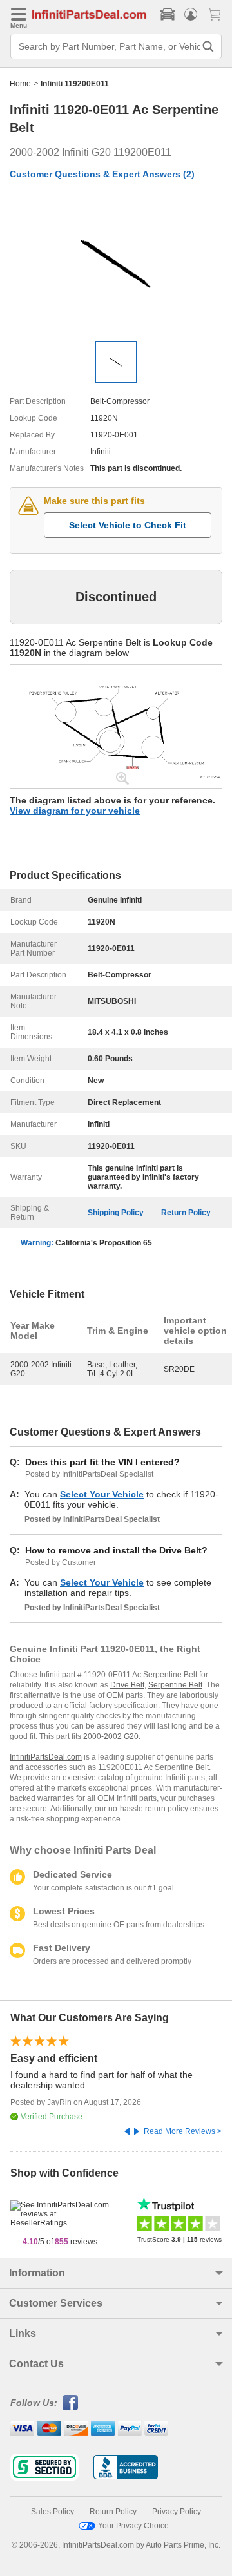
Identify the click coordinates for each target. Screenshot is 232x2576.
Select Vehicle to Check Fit (128, 525)
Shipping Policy (116, 1213)
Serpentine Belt (175, 1685)
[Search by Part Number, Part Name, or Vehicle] (208, 46)
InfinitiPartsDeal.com (46, 1757)
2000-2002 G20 (111, 1736)
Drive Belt (127, 1685)
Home (20, 84)
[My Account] (191, 14)
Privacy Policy (177, 2512)
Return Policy (186, 1213)
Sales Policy (53, 2512)
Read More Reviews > (183, 2131)
